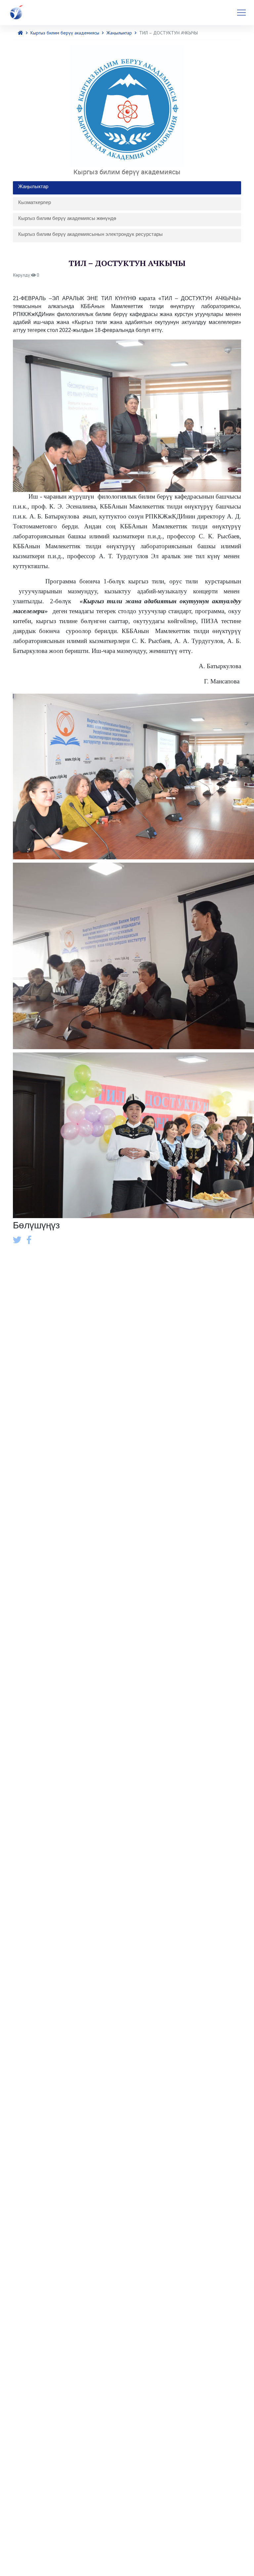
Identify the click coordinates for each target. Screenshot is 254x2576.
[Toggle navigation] (241, 13)
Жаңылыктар (119, 33)
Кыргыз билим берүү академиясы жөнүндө (67, 218)
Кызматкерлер (35, 202)
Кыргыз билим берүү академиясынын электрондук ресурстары (90, 234)
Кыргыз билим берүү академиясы (65, 33)
